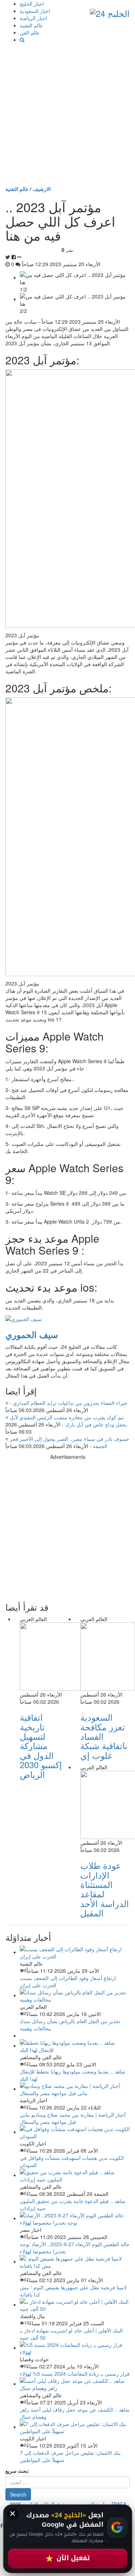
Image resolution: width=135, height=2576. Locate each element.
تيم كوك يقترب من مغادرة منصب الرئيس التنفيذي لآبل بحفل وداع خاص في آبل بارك (67, 1421)
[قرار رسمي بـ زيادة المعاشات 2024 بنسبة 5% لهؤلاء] (75, 2348)
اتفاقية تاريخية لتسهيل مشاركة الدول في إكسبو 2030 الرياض (41, 1745)
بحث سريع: (17, 2471)
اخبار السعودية (35, 11)
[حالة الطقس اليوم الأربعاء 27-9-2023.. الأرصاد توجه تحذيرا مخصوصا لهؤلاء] (75, 2218)
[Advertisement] (67, 114)
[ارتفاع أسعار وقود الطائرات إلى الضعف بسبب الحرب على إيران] (75, 1952)
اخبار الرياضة (33, 18)
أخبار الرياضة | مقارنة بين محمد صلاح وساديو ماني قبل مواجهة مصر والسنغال (73, 2118)
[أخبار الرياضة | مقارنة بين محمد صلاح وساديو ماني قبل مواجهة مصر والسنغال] (75, 2089)
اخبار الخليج (32, 4)
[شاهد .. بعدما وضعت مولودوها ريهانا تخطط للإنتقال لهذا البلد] (75, 2045)
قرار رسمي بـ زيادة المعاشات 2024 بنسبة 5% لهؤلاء (75, 2374)
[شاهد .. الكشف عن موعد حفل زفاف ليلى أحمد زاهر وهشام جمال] (75, 2384)
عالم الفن (30, 32)
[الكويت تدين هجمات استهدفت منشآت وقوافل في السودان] (75, 2132)
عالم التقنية (31, 25)
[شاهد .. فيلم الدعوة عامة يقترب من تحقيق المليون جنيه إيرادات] (75, 2175)
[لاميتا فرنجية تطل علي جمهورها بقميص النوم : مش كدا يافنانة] (75, 2261)
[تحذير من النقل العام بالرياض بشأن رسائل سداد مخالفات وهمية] (75, 1995)
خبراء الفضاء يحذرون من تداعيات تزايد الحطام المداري (68, 1403)
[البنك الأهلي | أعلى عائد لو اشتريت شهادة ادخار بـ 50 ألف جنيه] (75, 2304)
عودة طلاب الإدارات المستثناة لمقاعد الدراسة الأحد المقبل (105, 1889)
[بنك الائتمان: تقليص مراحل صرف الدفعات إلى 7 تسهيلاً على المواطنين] (75, 2427)
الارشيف (42, 189)
